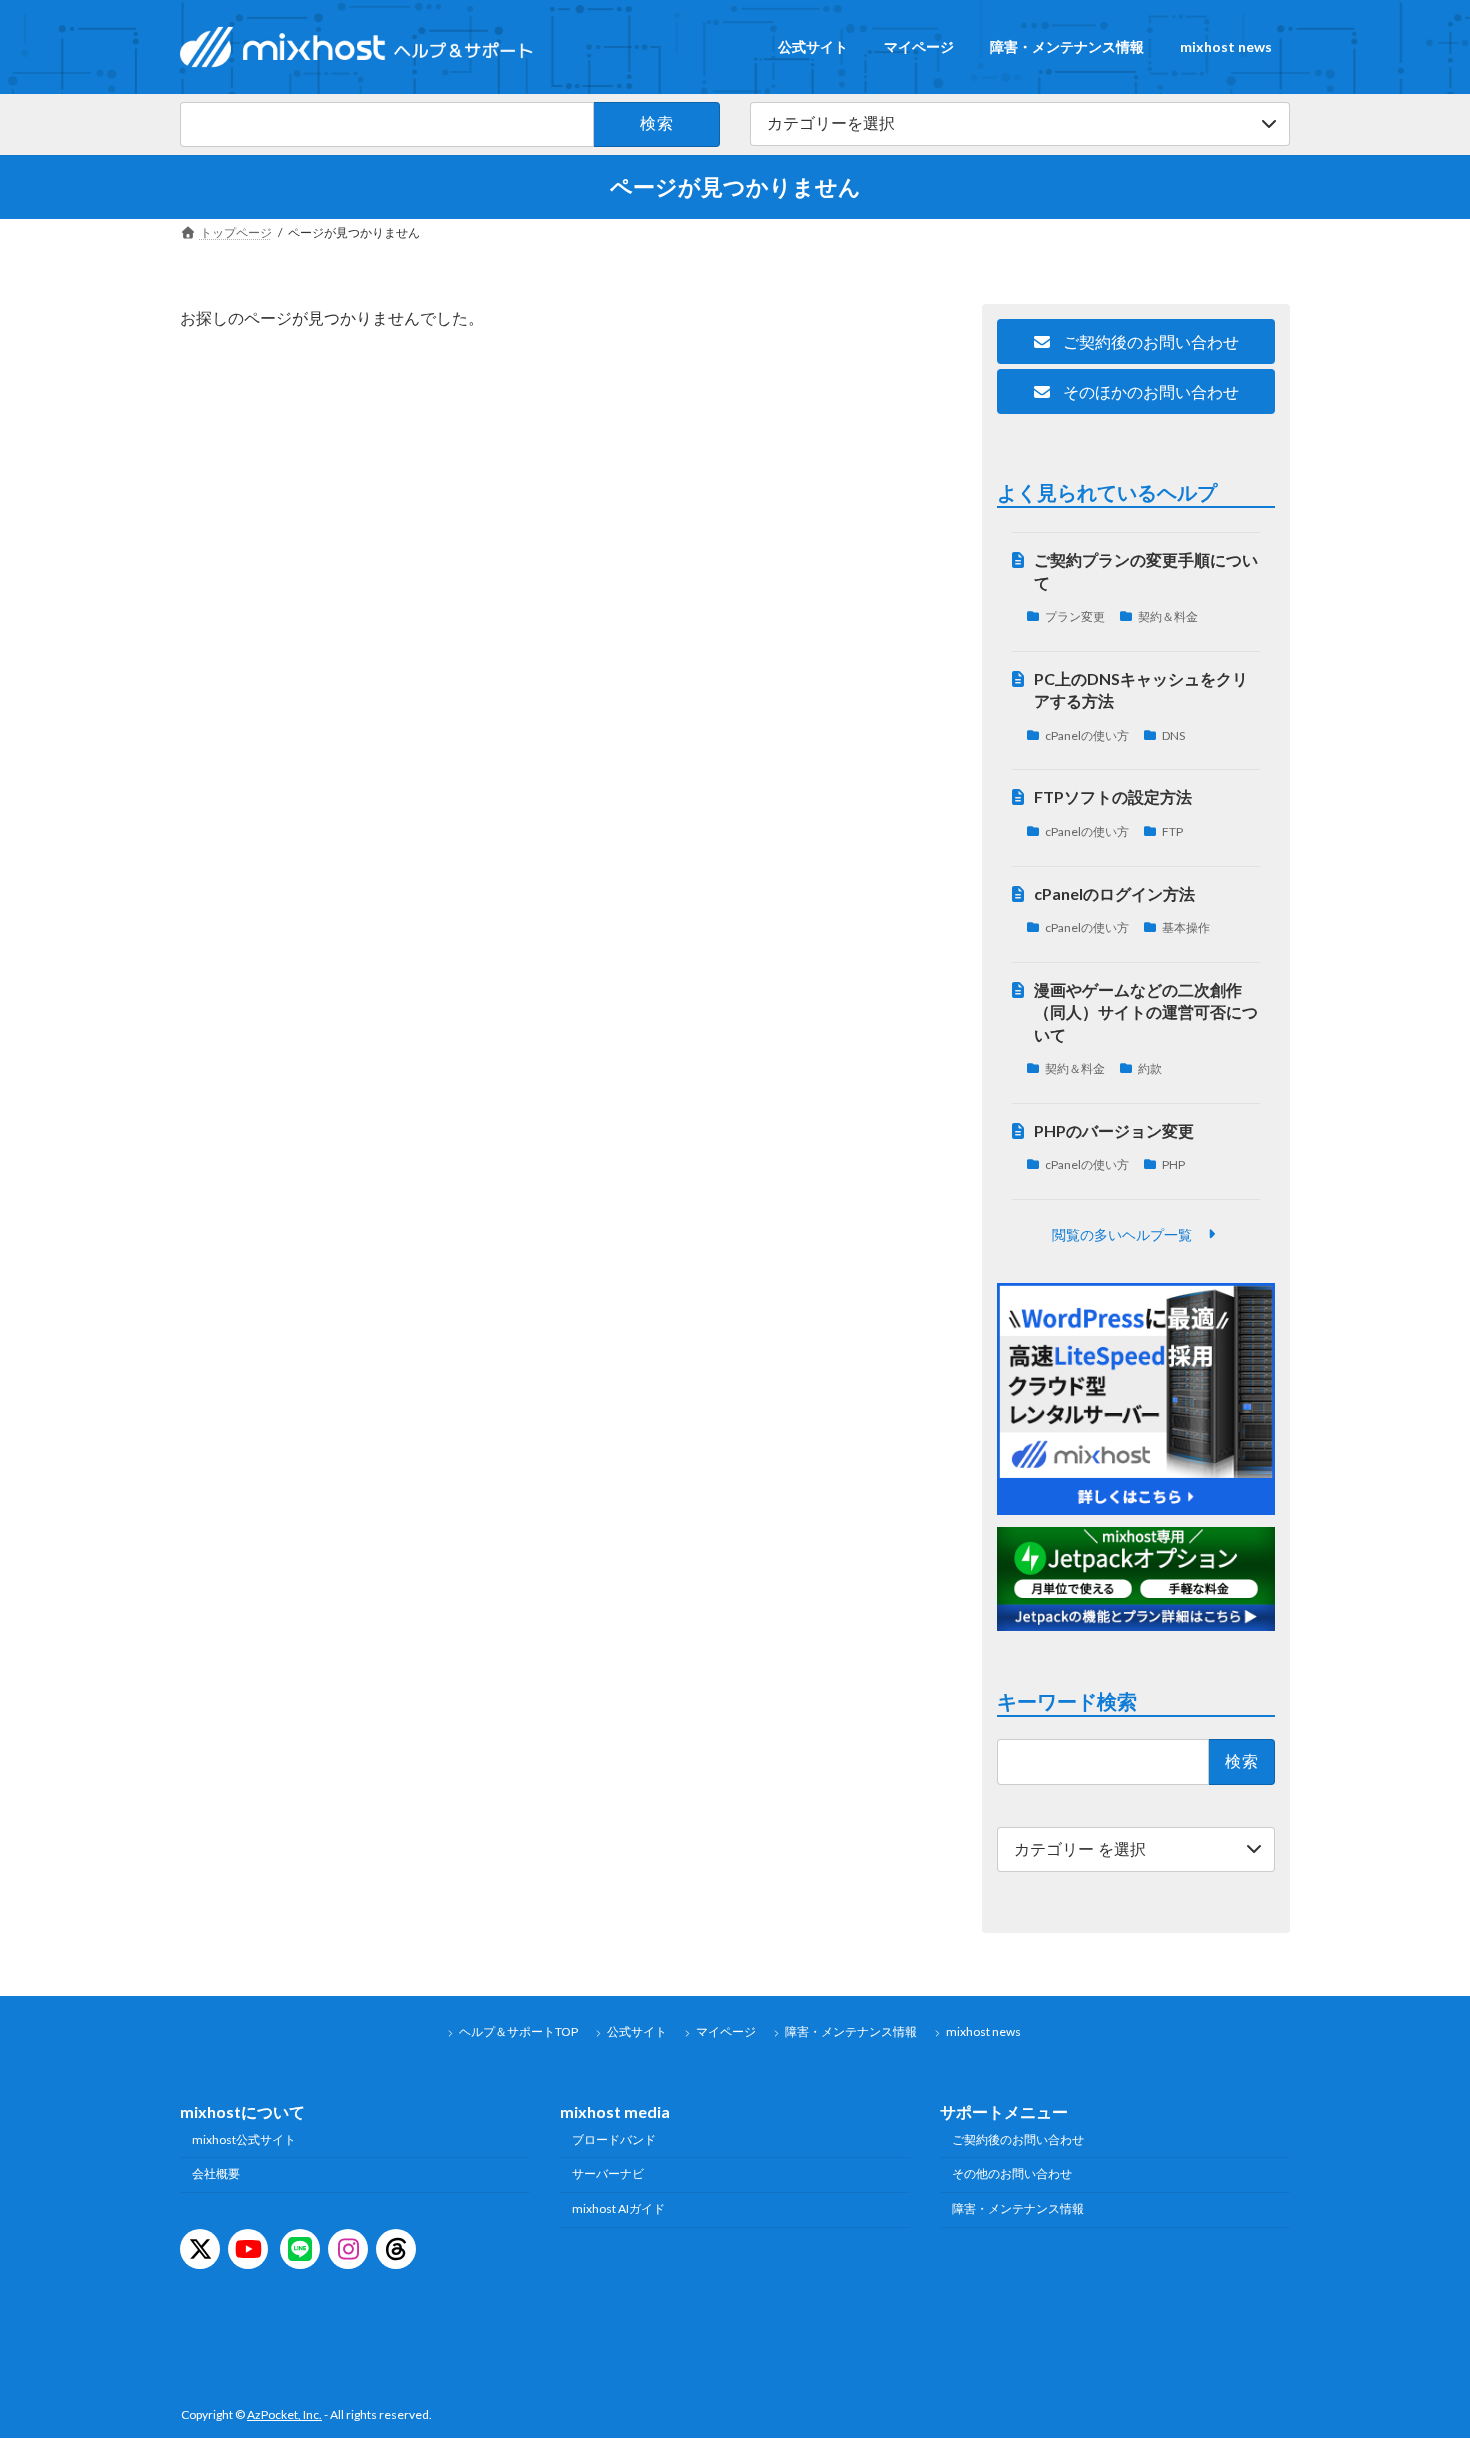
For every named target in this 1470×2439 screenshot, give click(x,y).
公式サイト (637, 2031)
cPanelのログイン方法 (1115, 892)
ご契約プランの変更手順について (1147, 570)
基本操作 (1187, 927)
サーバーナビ (608, 2174)
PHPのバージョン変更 (1115, 1129)
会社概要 (216, 2174)
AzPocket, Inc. (284, 2415)
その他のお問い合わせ (1012, 2174)
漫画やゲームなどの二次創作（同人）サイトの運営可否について (1147, 1011)
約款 (1151, 1068)
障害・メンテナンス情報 (851, 2031)
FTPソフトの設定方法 (1114, 796)
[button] (1136, 341)
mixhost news (983, 2031)
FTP (1173, 831)
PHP (1174, 1164)
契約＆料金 (1169, 616)
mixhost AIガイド (618, 2209)
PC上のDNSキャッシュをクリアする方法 (1142, 688)
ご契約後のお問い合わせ (1018, 2139)
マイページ (726, 2031)
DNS (1174, 734)
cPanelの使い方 (1087, 734)
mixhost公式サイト (244, 2139)
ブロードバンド (614, 2139)
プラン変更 (1075, 616)
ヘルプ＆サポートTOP (518, 2031)
